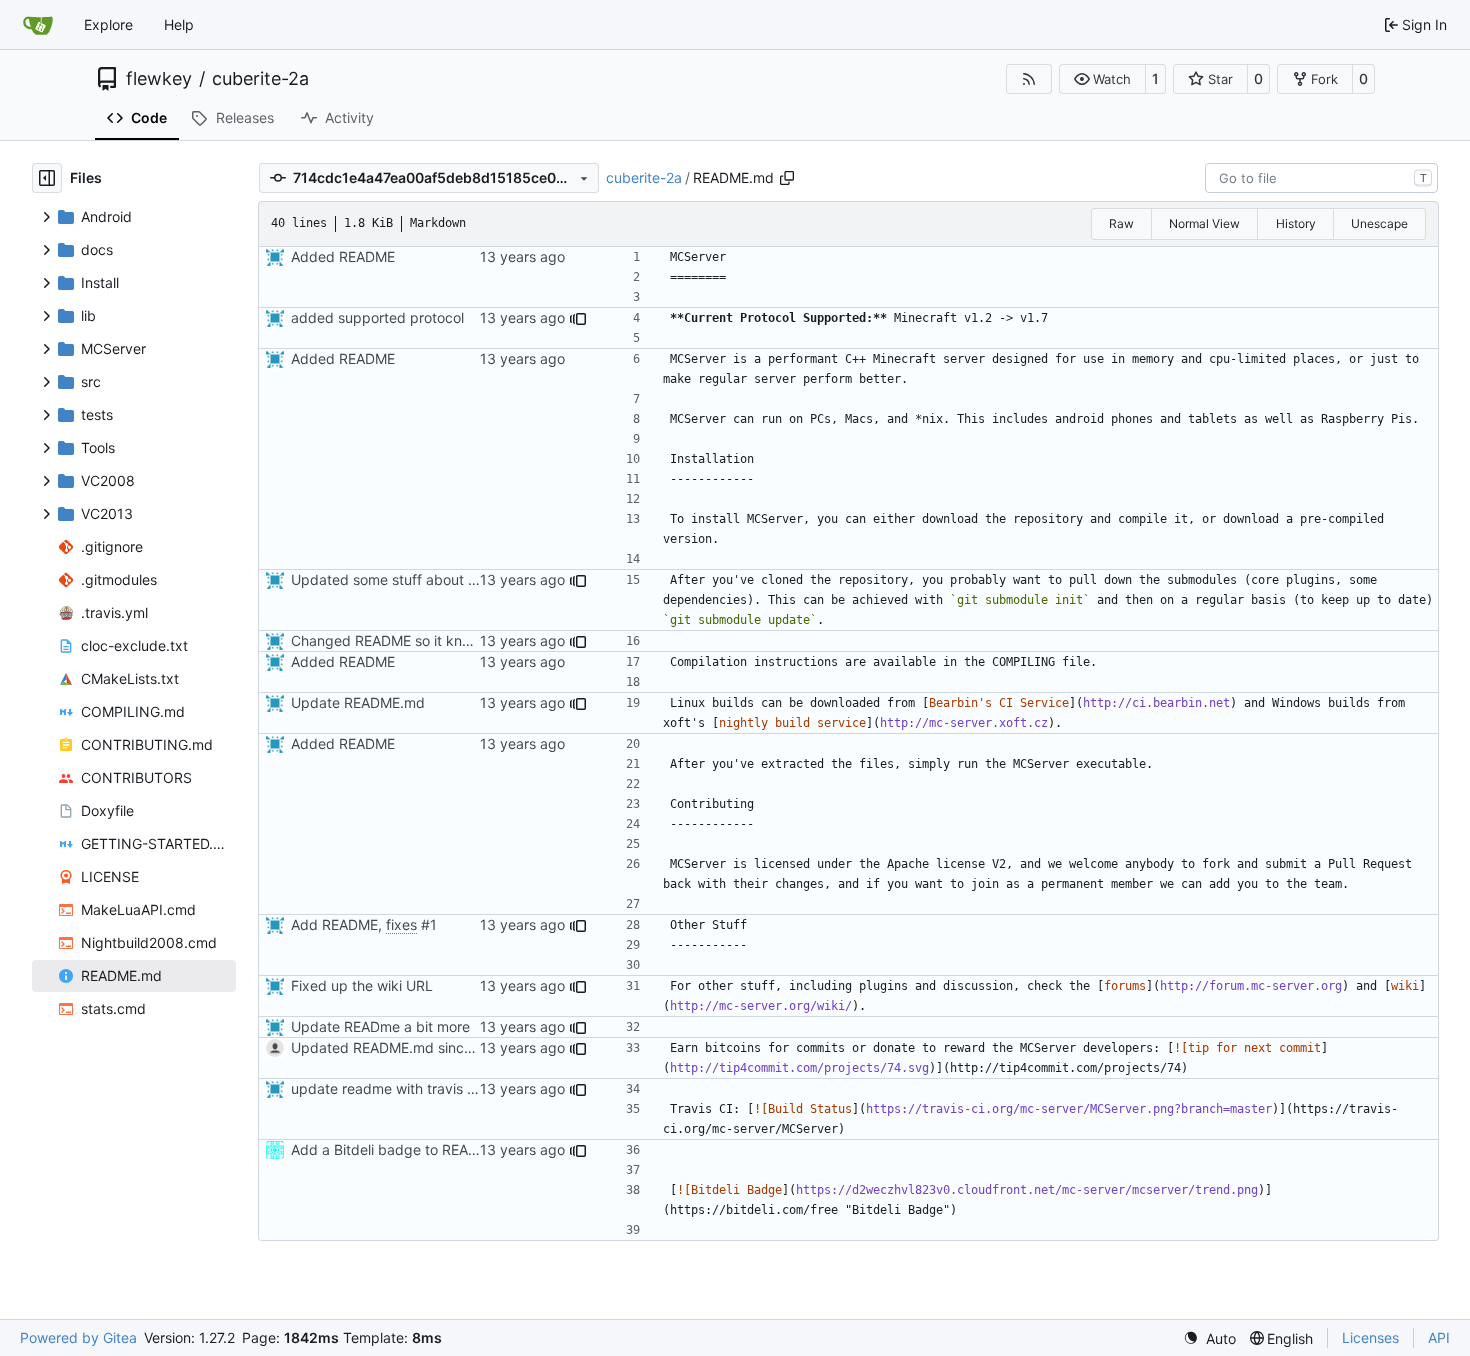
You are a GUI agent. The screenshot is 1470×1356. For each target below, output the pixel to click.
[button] (1102, 79)
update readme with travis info (391, 1088)
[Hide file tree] (47, 178)
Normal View (1204, 223)
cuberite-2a (260, 79)
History (1296, 223)
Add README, (338, 924)
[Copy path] (787, 178)
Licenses (1370, 1337)
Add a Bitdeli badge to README (394, 1149)
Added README (343, 256)
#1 (429, 924)
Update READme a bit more (380, 1026)
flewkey (159, 79)
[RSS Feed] (1029, 79)
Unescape (1379, 223)
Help (179, 24)
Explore (108, 24)
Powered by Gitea (78, 1337)
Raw (1121, 223)
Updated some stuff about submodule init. (429, 579)
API (1439, 1337)
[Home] (38, 25)
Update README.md (358, 702)
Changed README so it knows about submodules (452, 640)
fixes (401, 924)
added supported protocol (377, 317)
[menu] (1209, 1338)
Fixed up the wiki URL (362, 985)
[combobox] (1321, 178)
